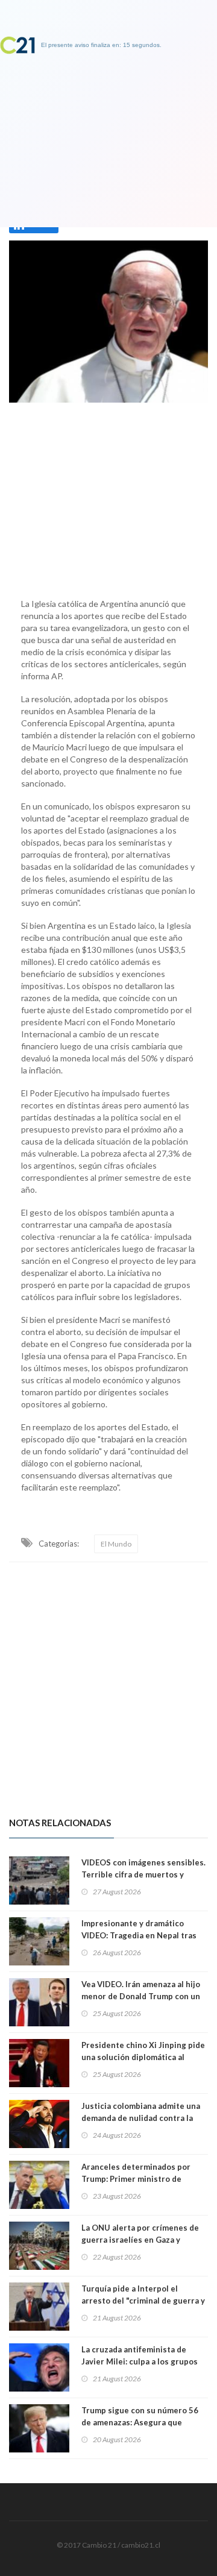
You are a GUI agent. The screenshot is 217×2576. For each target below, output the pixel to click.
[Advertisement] (108, 497)
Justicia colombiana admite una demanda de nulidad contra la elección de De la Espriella (141, 2118)
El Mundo (116, 1544)
